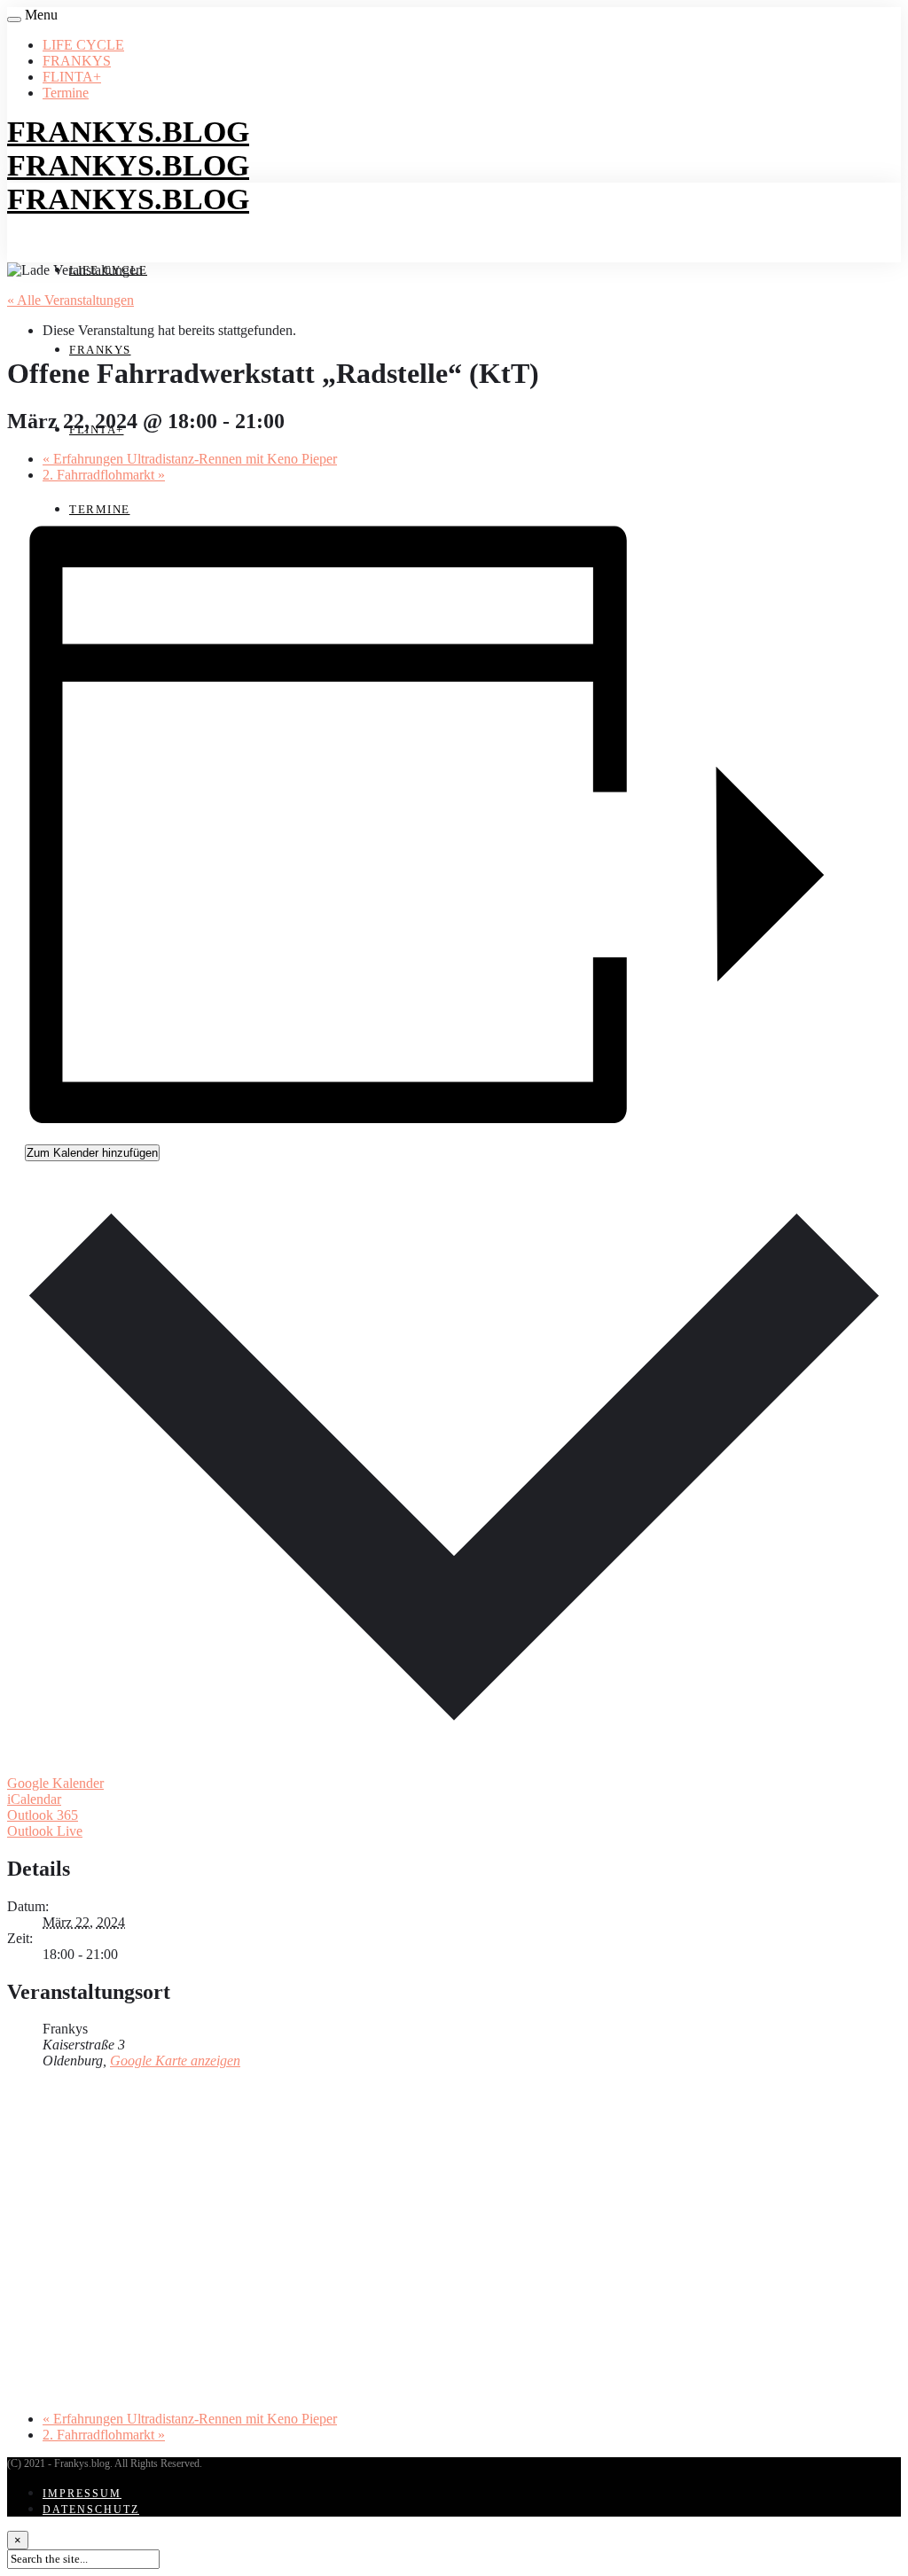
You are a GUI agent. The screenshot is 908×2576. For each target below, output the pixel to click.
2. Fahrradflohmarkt (104, 475)
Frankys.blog (128, 132)
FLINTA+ (72, 77)
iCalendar (34, 1799)
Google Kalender (55, 1783)
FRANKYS (77, 61)
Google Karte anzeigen (175, 2061)
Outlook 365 (43, 1815)
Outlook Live (45, 1831)
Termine (66, 93)
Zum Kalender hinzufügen (92, 1153)
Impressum (82, 2494)
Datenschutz (91, 2510)
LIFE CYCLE (83, 45)
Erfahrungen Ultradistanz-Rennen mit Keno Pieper (190, 459)
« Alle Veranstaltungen (70, 300)
